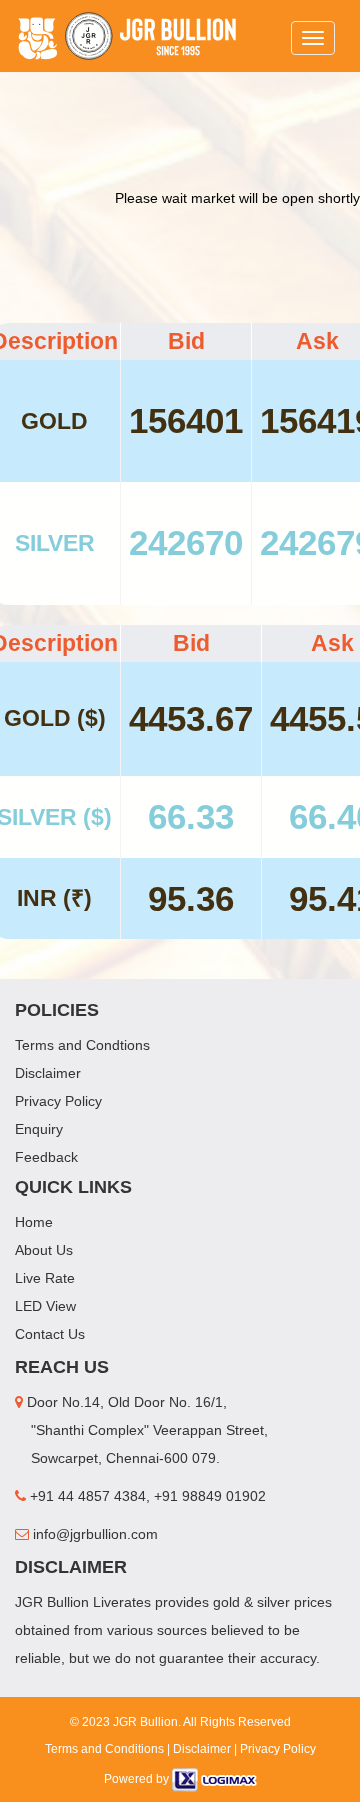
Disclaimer (48, 1073)
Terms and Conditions (104, 1749)
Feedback (46, 1157)
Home (34, 1222)
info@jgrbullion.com (93, 1534)
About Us (44, 1250)
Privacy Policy (58, 1101)
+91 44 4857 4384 (86, 1496)
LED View (45, 1306)
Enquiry (39, 1129)
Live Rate (45, 1278)
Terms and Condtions (82, 1045)
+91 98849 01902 (210, 1496)
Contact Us (50, 1334)
